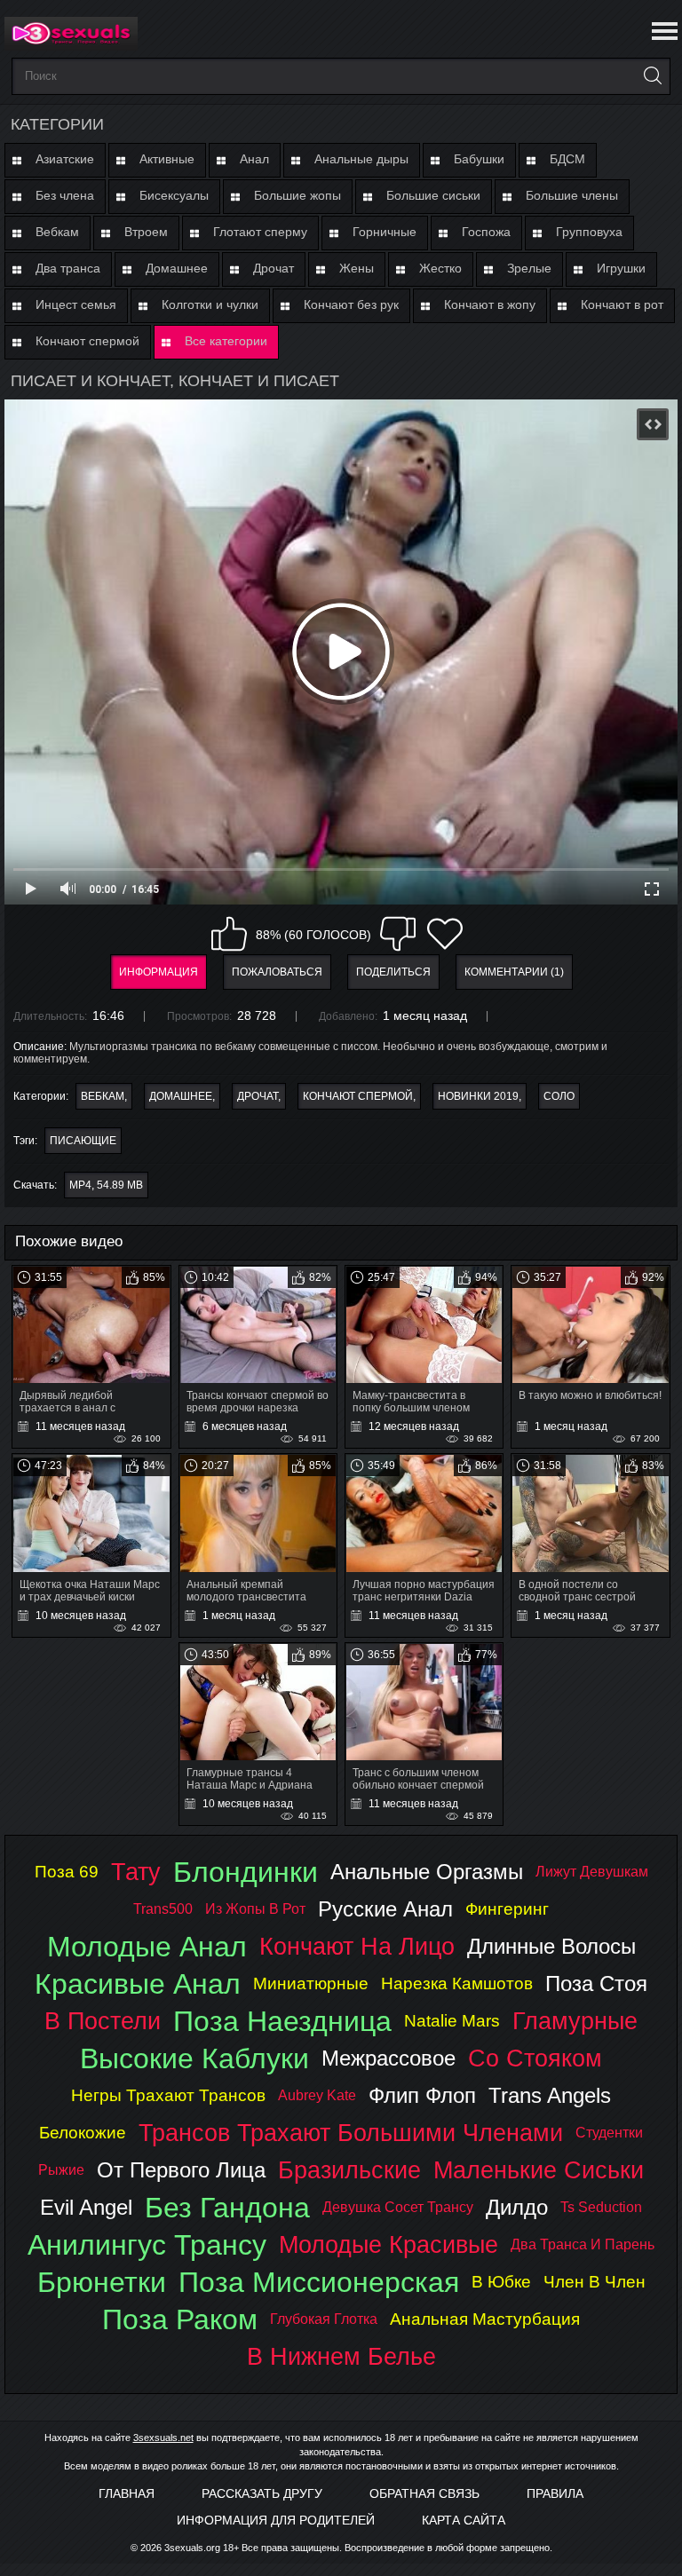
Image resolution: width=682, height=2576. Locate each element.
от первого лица (181, 2170)
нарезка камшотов (457, 1983)
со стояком (535, 2058)
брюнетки (102, 2282)
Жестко (440, 268)
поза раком (180, 2319)
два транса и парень (583, 2244)
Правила (555, 2493)
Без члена (65, 195)
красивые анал (138, 1984)
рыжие (61, 2170)
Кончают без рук (351, 304)
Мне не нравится (398, 934)
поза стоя (596, 1983)
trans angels (550, 2095)
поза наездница (282, 2021)
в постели (103, 2021)
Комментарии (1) (514, 972)
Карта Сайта (464, 2520)
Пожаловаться (277, 972)
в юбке (501, 2282)
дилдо (517, 2207)
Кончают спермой (87, 341)
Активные (167, 159)
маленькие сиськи (539, 2170)
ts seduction (601, 2207)
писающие (83, 1141)
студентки (609, 2133)
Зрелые (529, 268)
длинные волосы (551, 1946)
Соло (559, 1096)
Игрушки (621, 268)
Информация (159, 972)
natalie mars (452, 2021)
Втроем (146, 232)
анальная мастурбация (485, 2319)
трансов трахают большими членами (351, 2133)
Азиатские (65, 159)
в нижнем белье (341, 2356)
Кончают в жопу (490, 304)
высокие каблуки (194, 2058)
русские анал (385, 1909)
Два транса (68, 268)
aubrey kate (317, 2095)
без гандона (227, 2208)
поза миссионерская (319, 2282)
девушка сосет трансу (398, 2207)
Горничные (385, 232)
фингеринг (507, 1909)
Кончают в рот (622, 304)
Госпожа (486, 232)
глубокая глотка (324, 2319)
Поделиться (393, 972)
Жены (357, 268)
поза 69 (67, 1872)
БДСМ (567, 159)
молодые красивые (389, 2244)
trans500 (163, 1909)
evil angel (86, 2207)
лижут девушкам (592, 1872)
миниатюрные (311, 1983)
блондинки (246, 1872)
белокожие (83, 2133)
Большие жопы (297, 195)
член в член (595, 2282)
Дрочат (274, 268)
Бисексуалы (174, 195)
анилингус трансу (147, 2245)
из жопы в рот (255, 1909)
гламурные (575, 2021)
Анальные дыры (361, 159)
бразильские (349, 2170)
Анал (254, 159)
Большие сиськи (433, 195)
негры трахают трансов (168, 2095)
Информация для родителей (276, 2520)
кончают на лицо (357, 1946)
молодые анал (147, 1947)
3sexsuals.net (163, 2438)
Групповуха (589, 232)
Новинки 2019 (478, 1096)
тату (136, 1872)
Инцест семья (76, 304)
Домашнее (177, 268)
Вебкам (57, 232)
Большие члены (572, 195)
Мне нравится (229, 934)
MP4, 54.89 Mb (106, 1185)
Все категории (226, 341)
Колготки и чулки (210, 304)
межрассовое (389, 2058)
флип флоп (422, 2095)
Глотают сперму (260, 232)
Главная (127, 2493)
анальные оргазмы (427, 1872)
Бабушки (479, 159)
